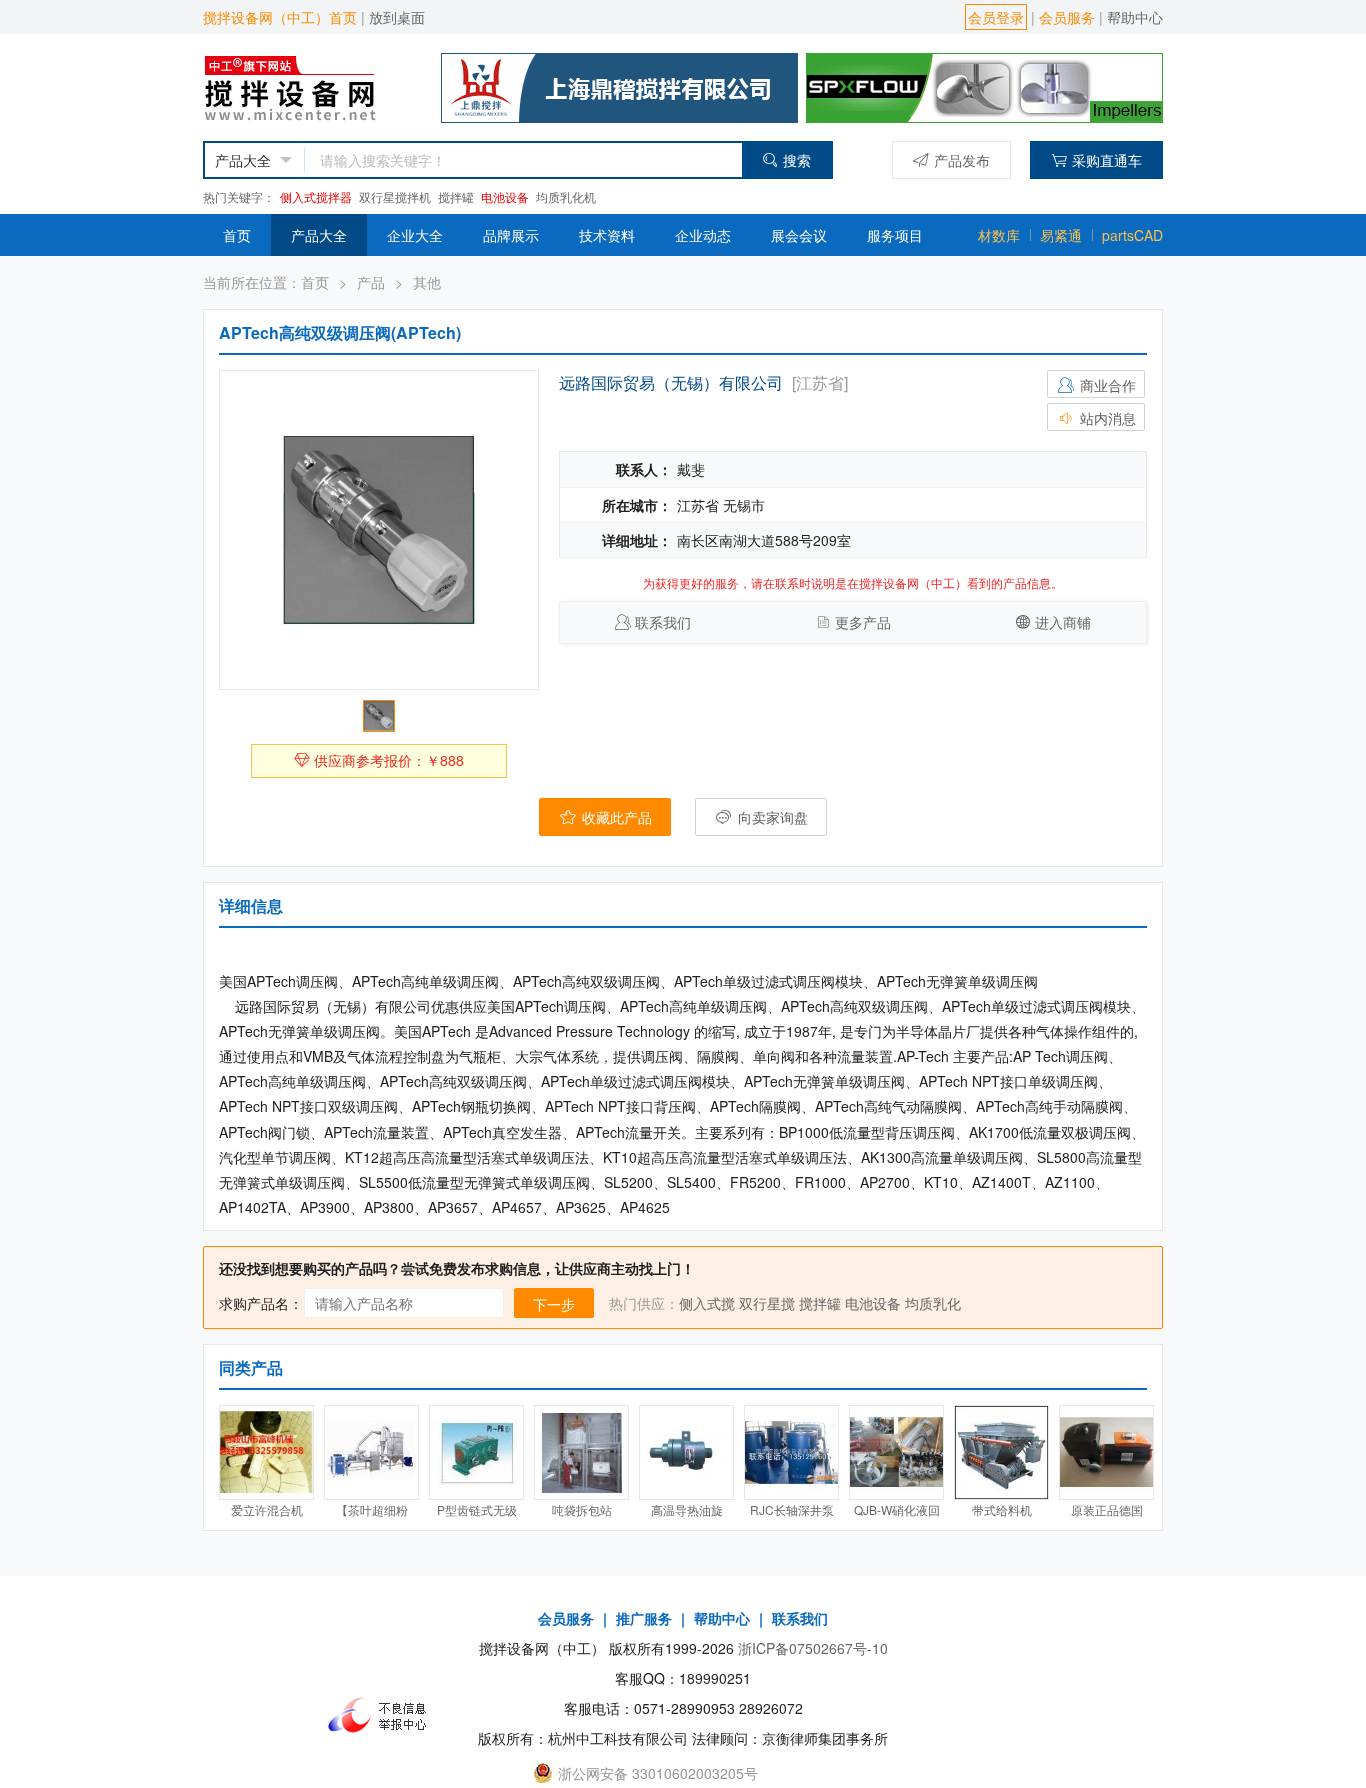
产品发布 (962, 160)
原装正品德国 (1107, 1509)
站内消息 (1106, 418)
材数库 (999, 235)
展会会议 (799, 235)
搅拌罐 (456, 196)
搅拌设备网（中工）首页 (280, 17)
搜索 (797, 160)
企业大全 (415, 235)
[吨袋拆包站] (581, 1452)
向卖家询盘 (771, 817)
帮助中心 (1135, 17)
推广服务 (644, 1618)
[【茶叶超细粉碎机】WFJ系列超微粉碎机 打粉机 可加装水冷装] (371, 1452)
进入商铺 (1063, 622)
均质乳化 (933, 1303)
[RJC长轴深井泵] (791, 1452)
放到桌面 (397, 17)
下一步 (554, 1304)
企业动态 (703, 235)
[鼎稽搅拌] (619, 85)
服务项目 (895, 235)
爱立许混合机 (267, 1509)
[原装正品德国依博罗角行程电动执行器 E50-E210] (1106, 1452)
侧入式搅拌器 (316, 196)
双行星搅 (767, 1303)
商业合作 (1106, 385)
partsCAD (1132, 235)
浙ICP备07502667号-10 (813, 1648)
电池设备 (505, 196)
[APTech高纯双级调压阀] (379, 530)
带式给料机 (1002, 1509)
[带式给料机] (1001, 1452)
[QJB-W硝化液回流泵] (896, 1452)
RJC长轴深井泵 (792, 1509)
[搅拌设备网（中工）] (309, 85)
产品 (371, 282)
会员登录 (996, 17)
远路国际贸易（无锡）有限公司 (671, 382)
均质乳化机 (566, 196)
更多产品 (863, 622)
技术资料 (607, 235)
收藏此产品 (615, 817)
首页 (237, 235)
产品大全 (319, 235)
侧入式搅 (707, 1303)
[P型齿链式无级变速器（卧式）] (476, 1452)
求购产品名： (261, 1303)
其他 (427, 282)
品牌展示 (511, 235)
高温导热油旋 (687, 1509)
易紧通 (1061, 235)
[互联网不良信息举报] (383, 1715)
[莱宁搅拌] (984, 85)
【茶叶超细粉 (372, 1509)
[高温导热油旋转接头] (686, 1452)
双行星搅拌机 (395, 196)
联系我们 (663, 622)
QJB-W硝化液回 (897, 1509)
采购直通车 (1107, 160)
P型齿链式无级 (477, 1509)
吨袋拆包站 (582, 1509)
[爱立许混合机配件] (266, 1452)
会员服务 (1067, 17)
